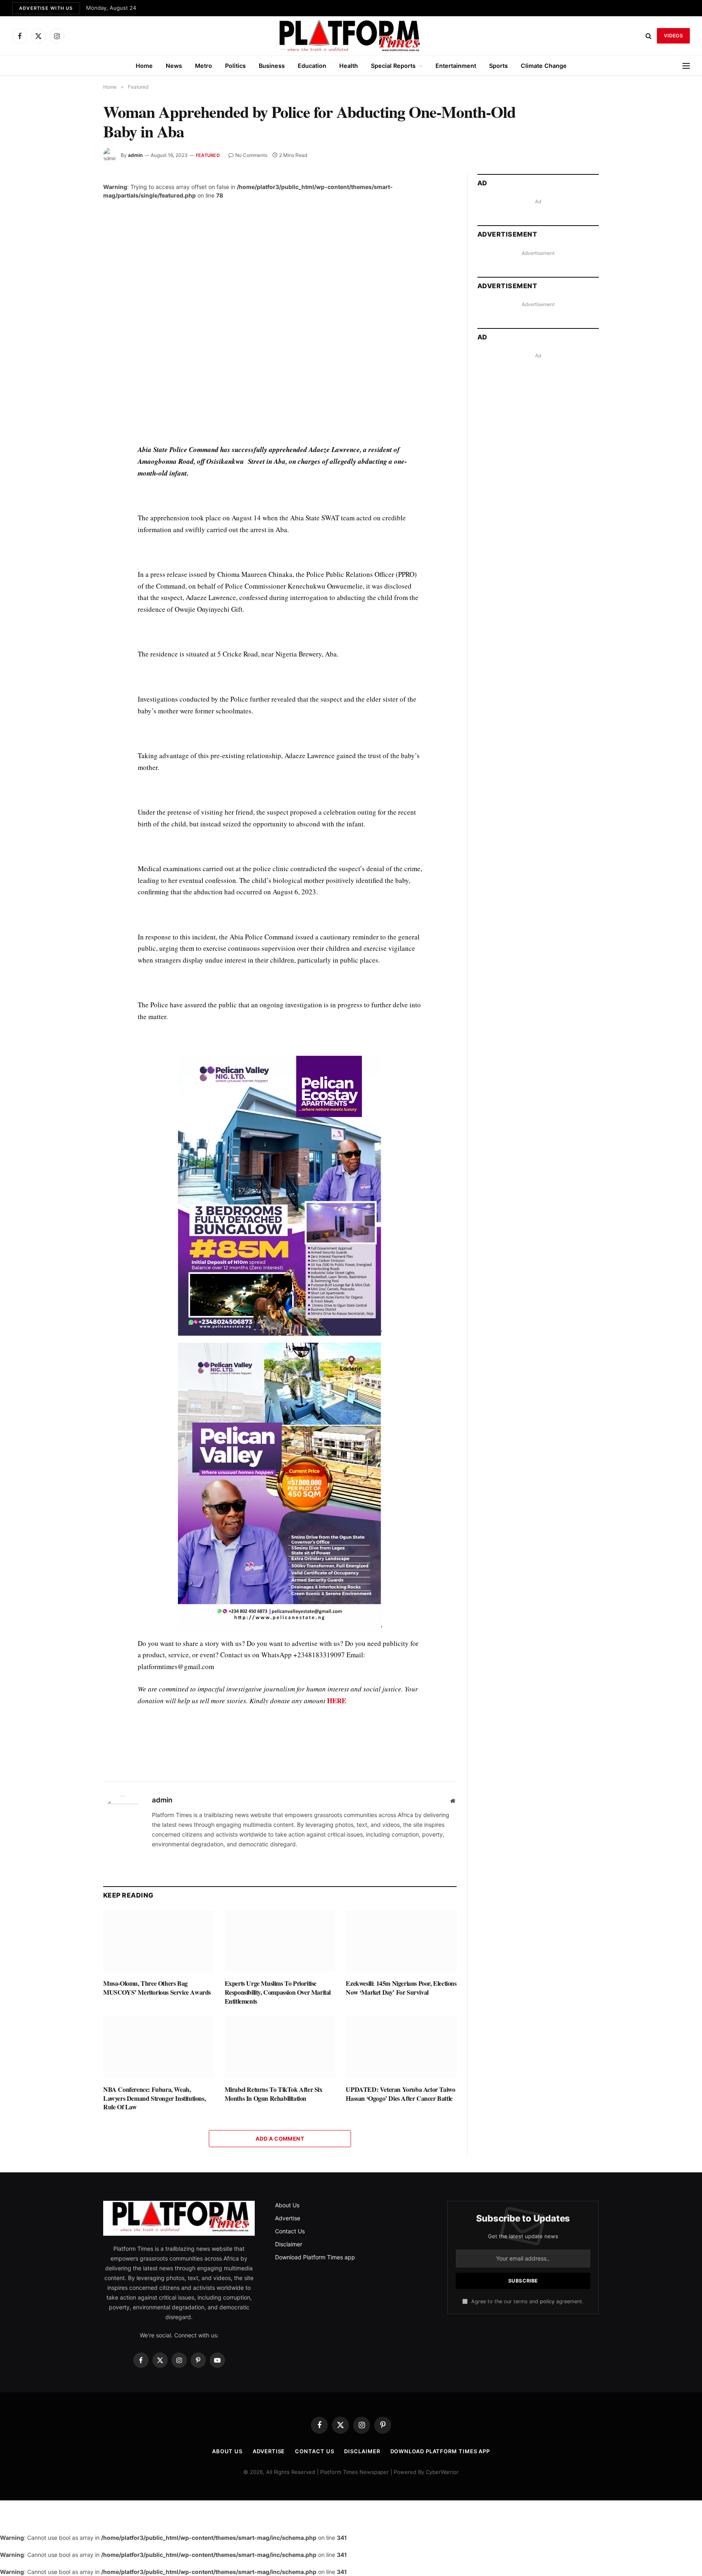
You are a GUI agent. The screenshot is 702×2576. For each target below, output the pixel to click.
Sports (498, 66)
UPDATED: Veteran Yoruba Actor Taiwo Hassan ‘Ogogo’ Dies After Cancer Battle (400, 2094)
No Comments (251, 155)
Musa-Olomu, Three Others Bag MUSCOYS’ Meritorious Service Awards (157, 1988)
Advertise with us (46, 8)
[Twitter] (74, 489)
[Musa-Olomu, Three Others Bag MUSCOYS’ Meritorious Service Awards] (159, 1941)
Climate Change (544, 66)
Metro (204, 66)
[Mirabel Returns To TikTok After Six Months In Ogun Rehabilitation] (280, 2047)
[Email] (74, 545)
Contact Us (290, 2231)
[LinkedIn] (74, 507)
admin (135, 155)
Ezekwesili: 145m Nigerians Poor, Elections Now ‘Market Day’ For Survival (401, 1988)
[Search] (649, 36)
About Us (287, 2205)
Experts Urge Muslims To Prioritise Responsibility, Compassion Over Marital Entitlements (278, 1992)
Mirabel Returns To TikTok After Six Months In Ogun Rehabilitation (274, 2094)
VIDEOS (673, 36)
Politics (235, 66)
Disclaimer (289, 2244)
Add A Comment (280, 2139)
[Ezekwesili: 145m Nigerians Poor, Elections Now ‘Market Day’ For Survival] (401, 1941)
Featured (208, 155)
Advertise (288, 2218)
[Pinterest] (74, 526)
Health (349, 66)
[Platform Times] (351, 36)
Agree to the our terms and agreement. (526, 2301)
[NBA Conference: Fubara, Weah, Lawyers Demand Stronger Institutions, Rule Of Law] (159, 2047)
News (174, 66)
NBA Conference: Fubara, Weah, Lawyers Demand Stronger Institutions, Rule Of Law (154, 2098)
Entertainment (456, 66)
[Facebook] (74, 470)
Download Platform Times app (315, 2257)
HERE (337, 1701)
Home (144, 66)
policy (547, 2301)
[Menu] (686, 66)
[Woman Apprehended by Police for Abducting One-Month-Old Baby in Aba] (280, 315)
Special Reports (393, 66)
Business (272, 66)
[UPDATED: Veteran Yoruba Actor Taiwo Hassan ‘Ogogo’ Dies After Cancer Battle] (401, 2047)
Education (312, 66)
